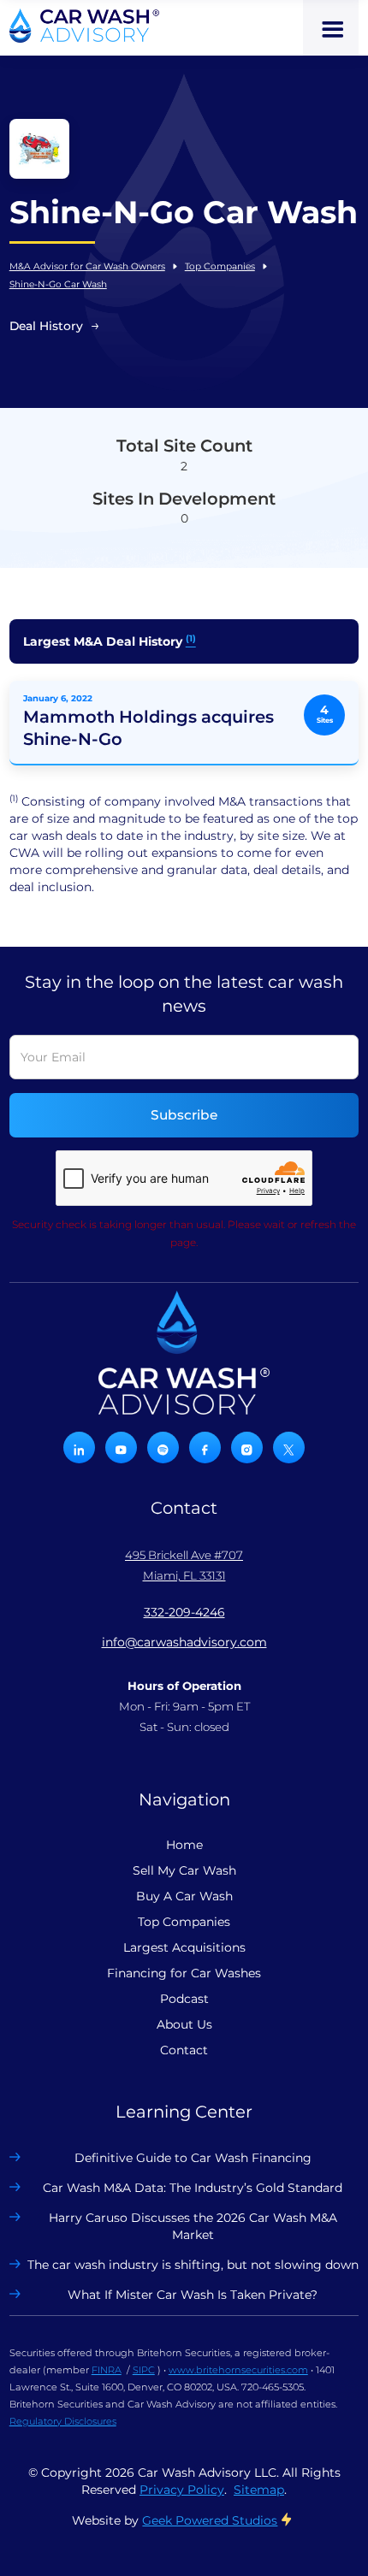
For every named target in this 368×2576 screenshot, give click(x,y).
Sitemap (259, 2490)
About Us (184, 2024)
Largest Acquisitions (184, 1947)
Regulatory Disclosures (63, 2421)
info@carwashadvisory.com (184, 1642)
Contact (184, 2050)
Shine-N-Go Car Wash (58, 284)
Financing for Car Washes (184, 1973)
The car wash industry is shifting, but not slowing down (193, 2265)
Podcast (184, 1999)
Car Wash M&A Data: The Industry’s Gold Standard (193, 2188)
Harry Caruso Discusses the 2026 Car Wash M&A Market (193, 2226)
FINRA (107, 2370)
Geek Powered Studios (210, 2520)
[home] (84, 26)
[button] (331, 28)
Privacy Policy (182, 2490)
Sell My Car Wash (184, 1870)
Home (184, 1845)
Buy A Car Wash (184, 1896)
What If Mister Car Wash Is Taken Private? (193, 2295)
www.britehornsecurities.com (238, 2370)
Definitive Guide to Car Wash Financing (193, 2158)
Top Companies (220, 266)
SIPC (144, 2370)
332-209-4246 (184, 1612)
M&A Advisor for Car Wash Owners (87, 266)
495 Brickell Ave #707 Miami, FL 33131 (184, 1565)
